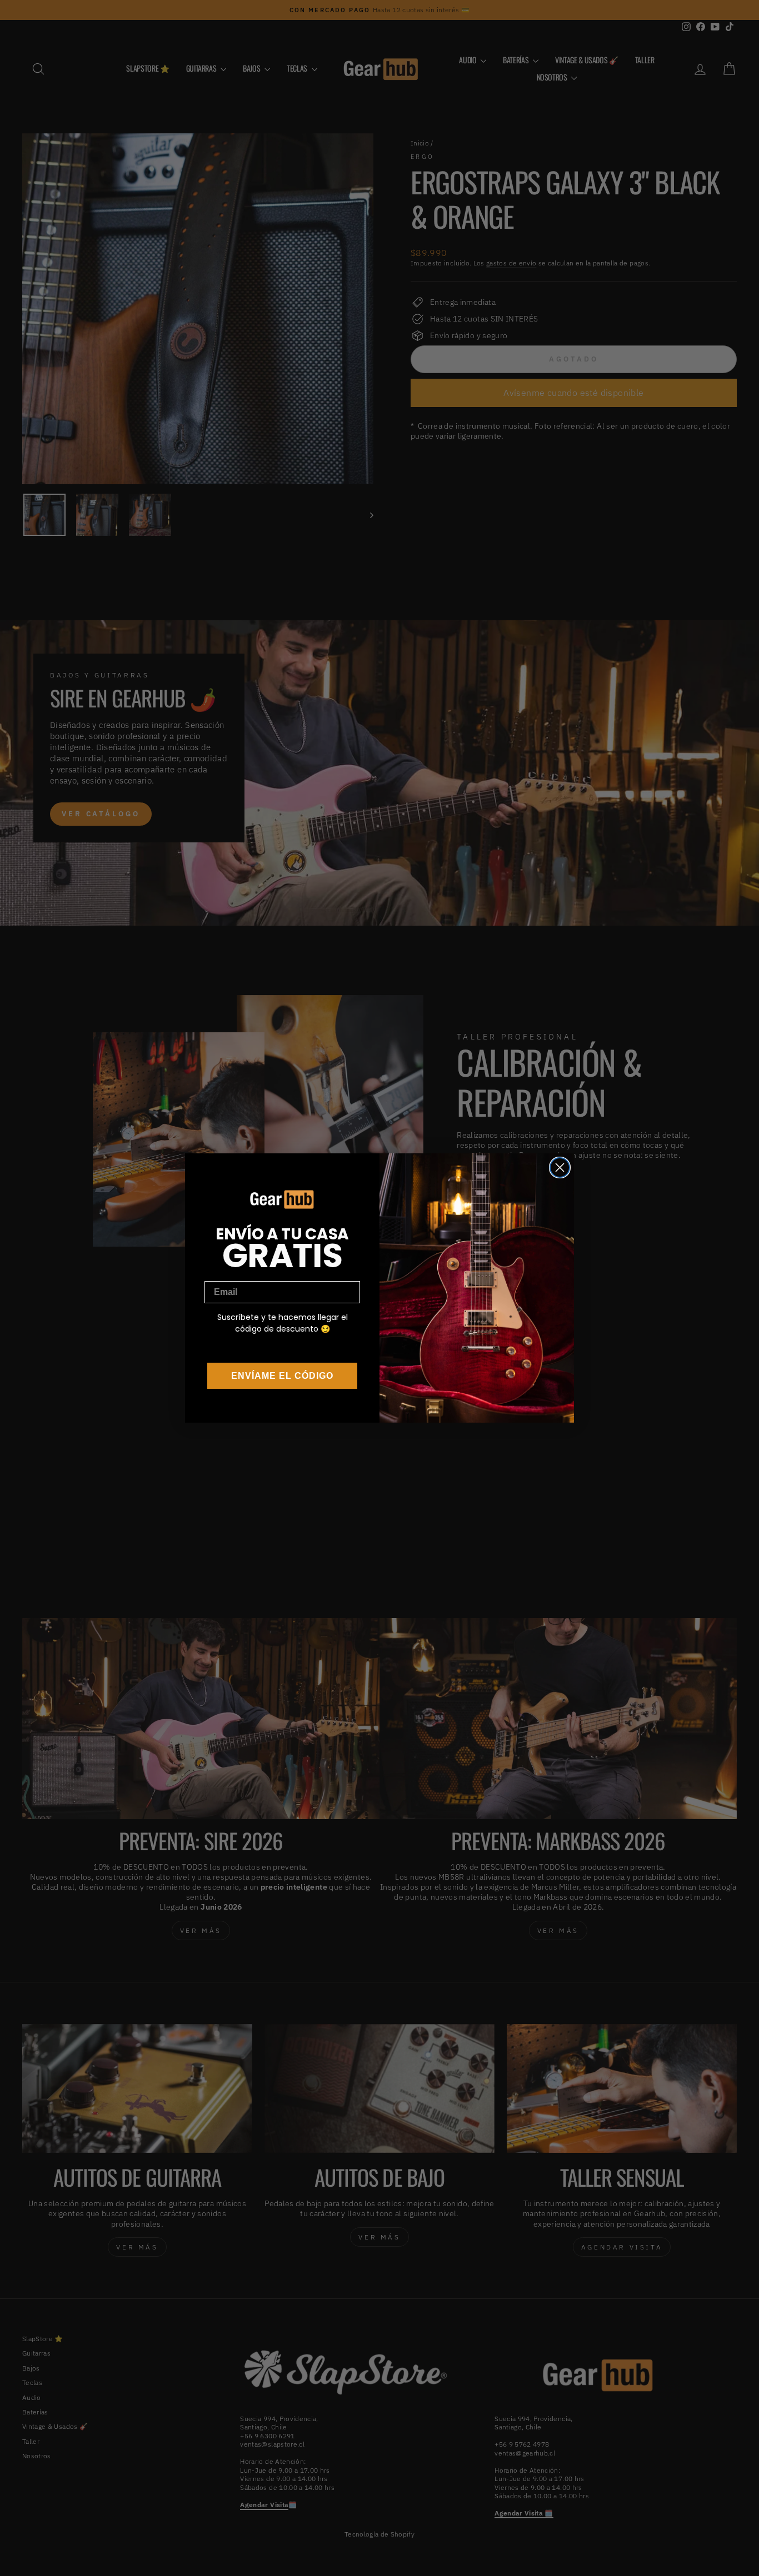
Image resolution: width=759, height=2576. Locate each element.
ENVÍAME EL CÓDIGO (282, 1376)
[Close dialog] (560, 1168)
